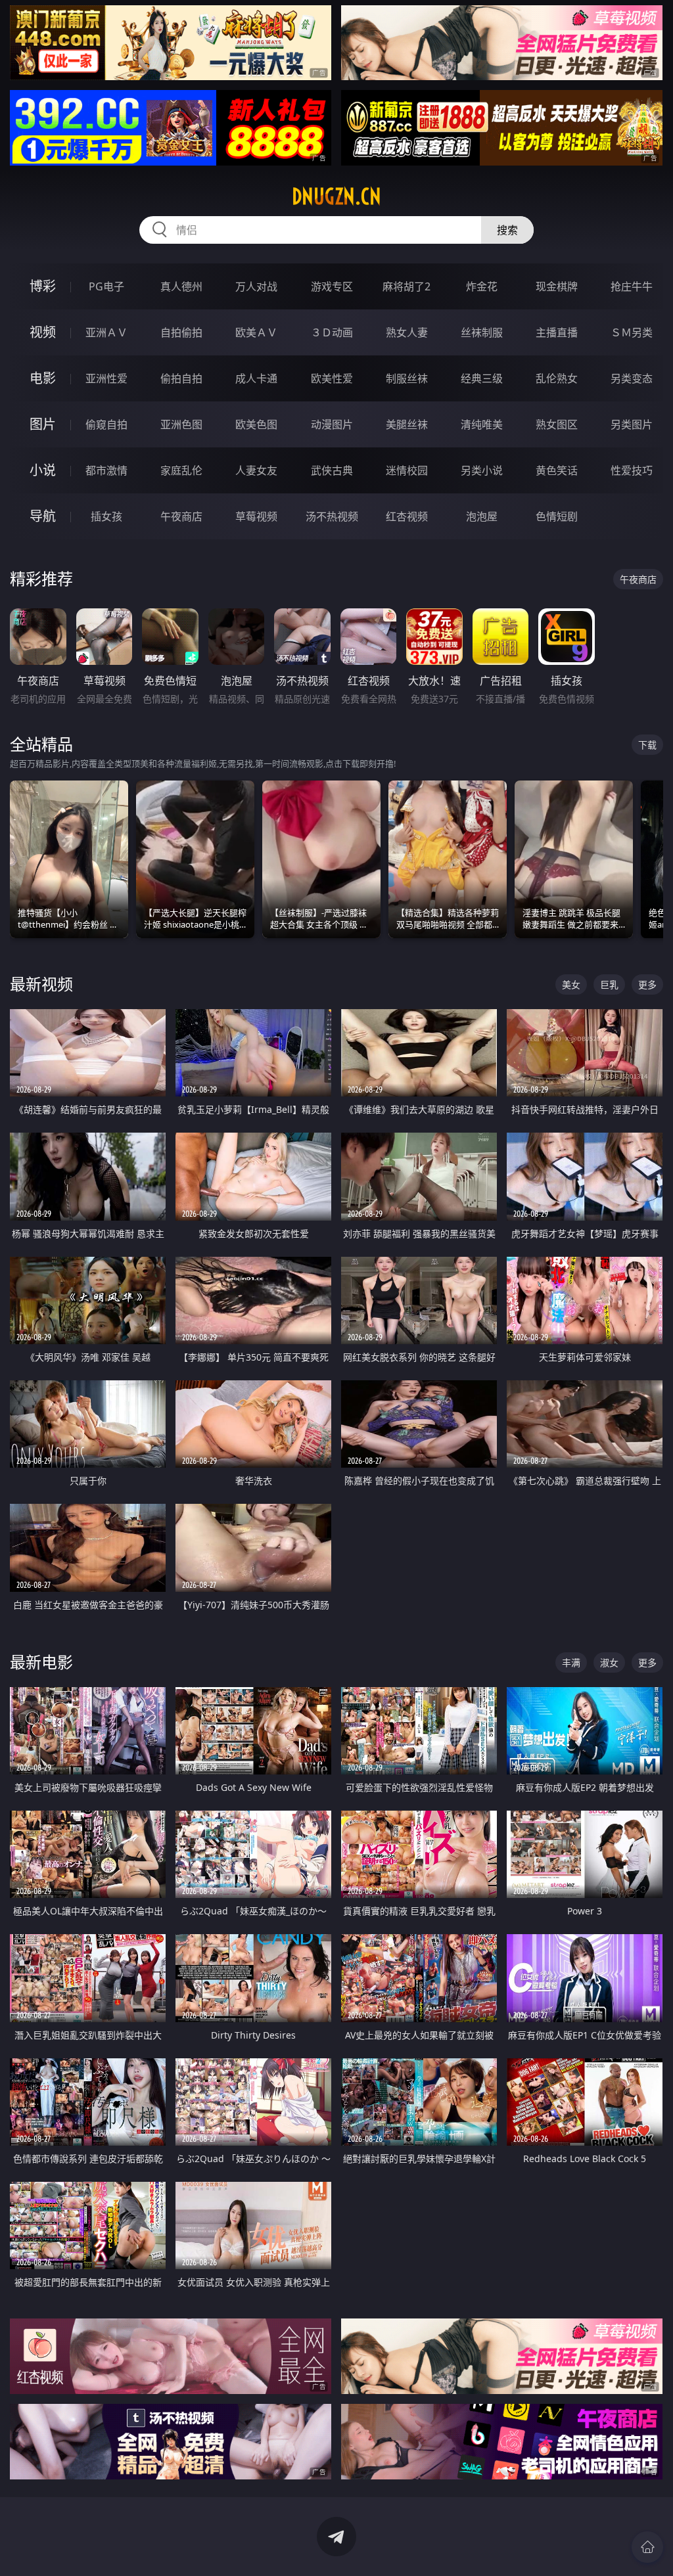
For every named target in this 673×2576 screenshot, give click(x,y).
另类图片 (632, 424)
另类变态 (632, 378)
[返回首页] (647, 2547)
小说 (43, 470)
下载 (647, 745)
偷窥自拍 (106, 424)
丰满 (571, 1662)
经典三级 (482, 378)
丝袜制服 (482, 332)
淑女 (609, 1662)
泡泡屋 (482, 516)
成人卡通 (256, 378)
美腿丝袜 (407, 424)
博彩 (43, 286)
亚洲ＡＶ (106, 332)
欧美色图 (256, 424)
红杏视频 (407, 516)
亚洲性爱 (106, 378)
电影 (43, 378)
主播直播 (557, 332)
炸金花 (482, 286)
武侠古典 (332, 470)
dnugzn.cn (336, 196)
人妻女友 (256, 470)
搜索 (507, 230)
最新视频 (41, 984)
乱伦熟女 (557, 378)
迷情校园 (407, 470)
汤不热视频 (332, 516)
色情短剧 (557, 516)
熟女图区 (557, 424)
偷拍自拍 (181, 378)
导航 (43, 516)
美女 (571, 984)
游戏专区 (332, 286)
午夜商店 (181, 516)
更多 (647, 984)
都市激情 (106, 470)
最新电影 (41, 1662)
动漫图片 (332, 424)
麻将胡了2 (406, 286)
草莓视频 (256, 516)
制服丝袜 (407, 378)
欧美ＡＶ (256, 332)
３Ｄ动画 (332, 332)
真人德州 (181, 286)
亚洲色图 (181, 424)
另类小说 (482, 470)
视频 (43, 332)
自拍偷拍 (181, 332)
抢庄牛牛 (632, 286)
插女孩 (106, 516)
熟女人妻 (407, 332)
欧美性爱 (332, 378)
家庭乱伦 (181, 470)
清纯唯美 (482, 424)
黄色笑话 (557, 470)
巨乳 (609, 984)
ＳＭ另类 (632, 332)
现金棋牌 (557, 286)
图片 (43, 424)
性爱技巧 (632, 470)
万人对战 (256, 286)
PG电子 (106, 286)
